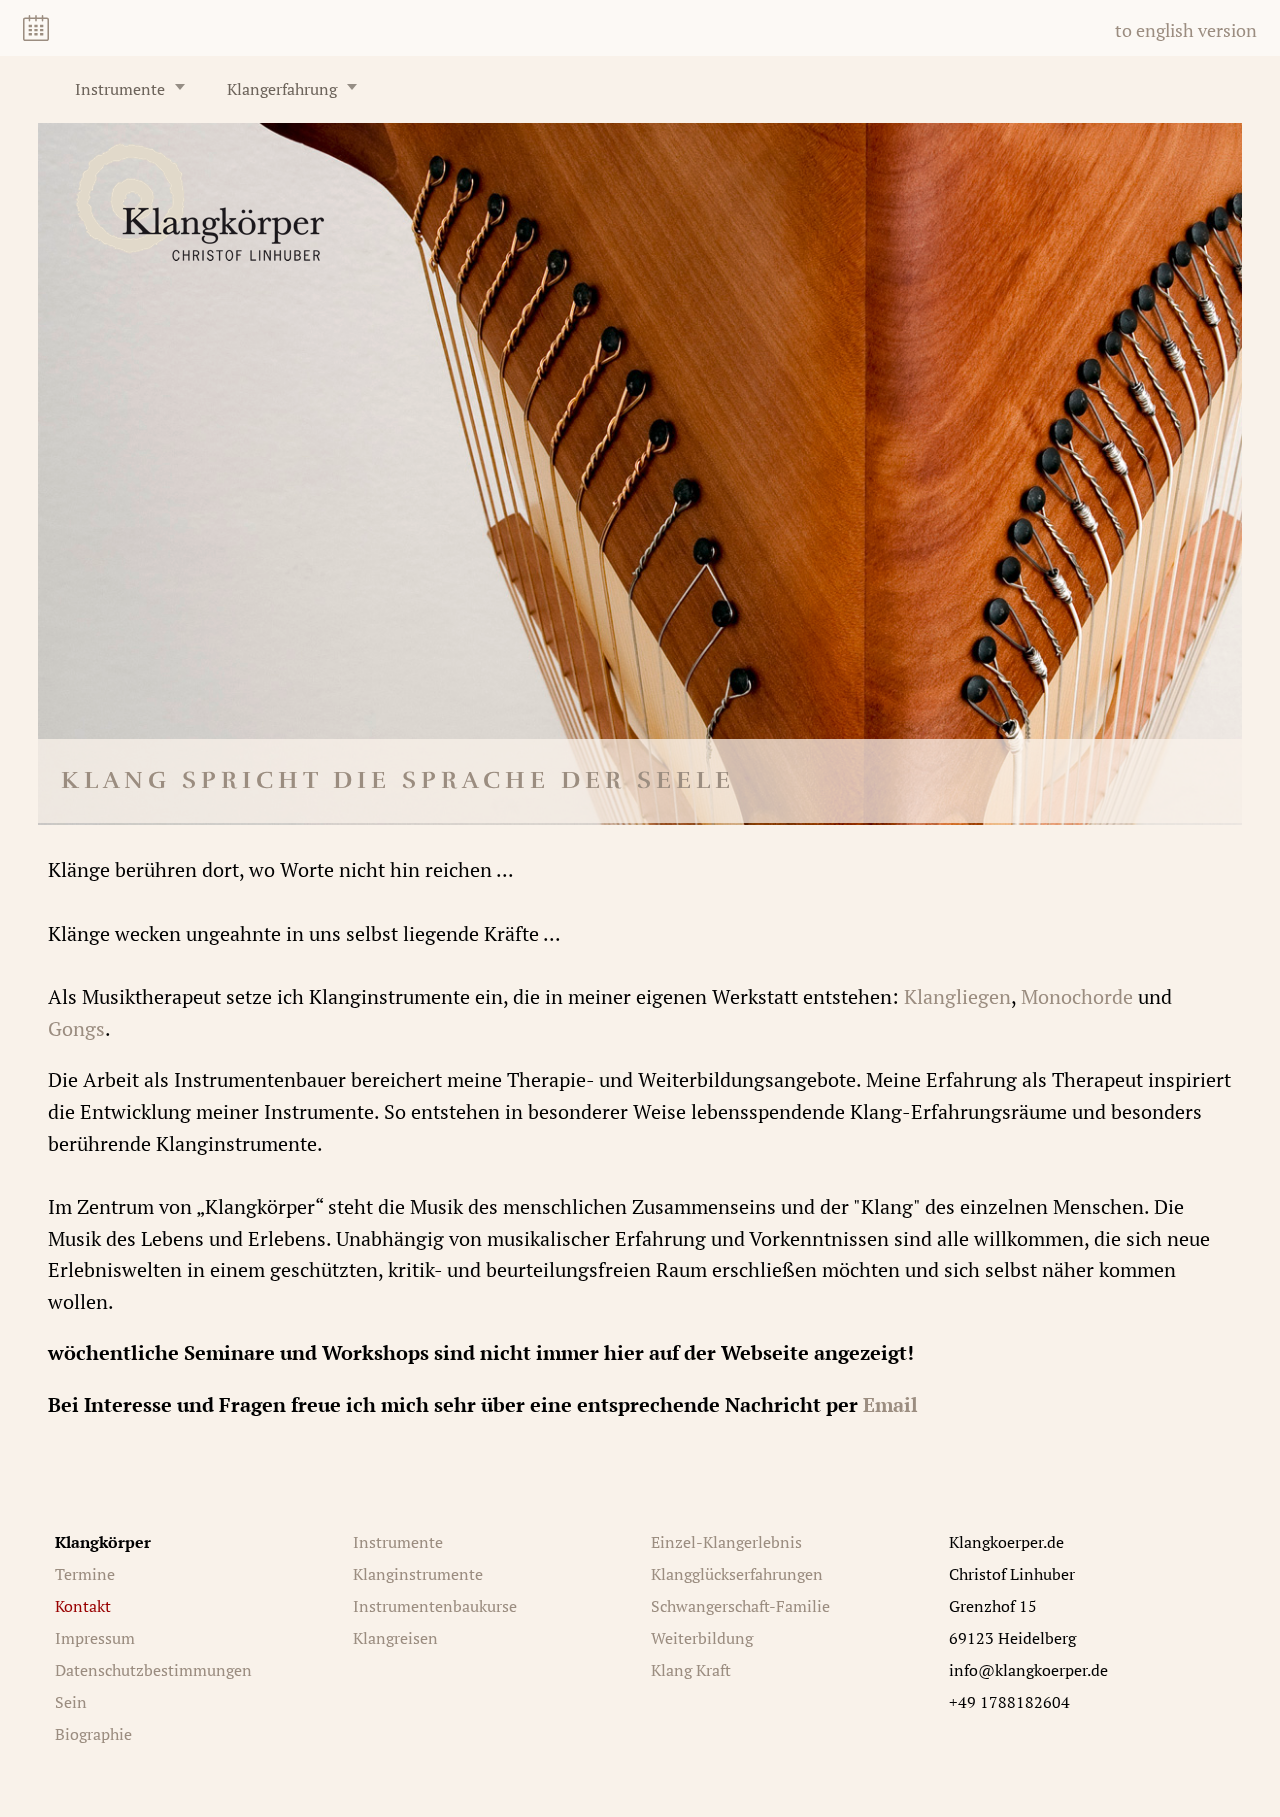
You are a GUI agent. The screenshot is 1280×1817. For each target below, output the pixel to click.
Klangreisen (395, 1638)
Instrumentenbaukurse (435, 1606)
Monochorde (1077, 996)
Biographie (93, 1734)
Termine (85, 1574)
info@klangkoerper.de (1028, 1670)
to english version (1186, 30)
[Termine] (36, 28)
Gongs (76, 1028)
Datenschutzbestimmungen (153, 1670)
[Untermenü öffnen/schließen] (180, 87)
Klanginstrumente (418, 1574)
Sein (71, 1702)
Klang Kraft (691, 1670)
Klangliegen (957, 996)
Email (890, 1404)
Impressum (95, 1638)
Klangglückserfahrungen (737, 1574)
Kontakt (83, 1606)
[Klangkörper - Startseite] (200, 253)
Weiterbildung (702, 1638)
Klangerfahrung (282, 89)
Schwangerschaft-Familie (740, 1606)
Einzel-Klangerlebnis (726, 1542)
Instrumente (120, 89)
